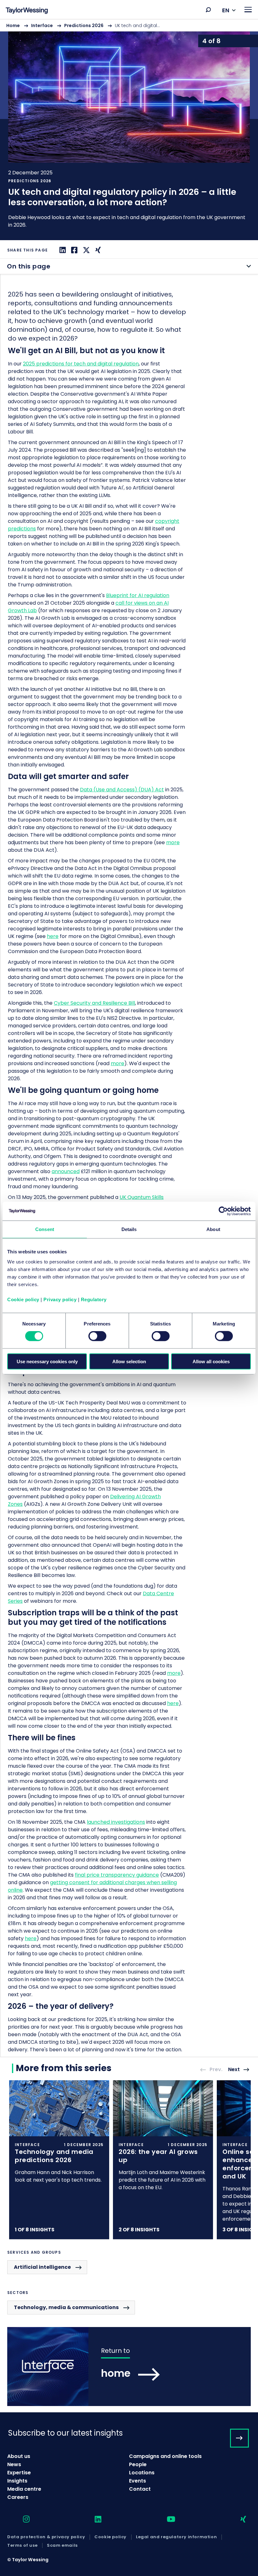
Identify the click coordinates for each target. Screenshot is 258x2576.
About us (19, 2456)
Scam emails (62, 2545)
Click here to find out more (59, 2160)
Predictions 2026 (84, 25)
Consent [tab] (45, 1229)
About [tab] (213, 1229)
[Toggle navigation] (248, 10)
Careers (18, 2497)
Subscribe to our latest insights (65, 2433)
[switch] (97, 1336)
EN (226, 10)
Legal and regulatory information (176, 2537)
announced (66, 1171)
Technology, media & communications (66, 2307)
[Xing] (97, 250)
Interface (42, 25)
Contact (140, 2489)
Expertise (19, 2473)
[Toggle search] (208, 10)
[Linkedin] (62, 250)
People (138, 2464)
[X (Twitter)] (86, 250)
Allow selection (129, 1361)
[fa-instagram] (21, 2520)
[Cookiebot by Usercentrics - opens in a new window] (223, 1211)
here (31, 1938)
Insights (17, 2481)
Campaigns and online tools (165, 2456)
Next (234, 2070)
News (14, 2464)
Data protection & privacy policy (46, 2537)
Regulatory (94, 1299)
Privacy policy (60, 1299)
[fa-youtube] (165, 2520)
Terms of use (22, 2545)
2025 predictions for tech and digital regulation (81, 364)
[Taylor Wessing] (27, 11)
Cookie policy (23, 1299)
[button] (208, 10)
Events (137, 2481)
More (129, 130)
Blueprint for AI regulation (138, 595)
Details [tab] (129, 1229)
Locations (142, 2473)
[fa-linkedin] (93, 2520)
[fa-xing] (238, 2520)
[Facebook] (73, 250)
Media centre (24, 2489)
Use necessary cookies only (47, 1361)
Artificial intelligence (42, 2267)
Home (13, 25)
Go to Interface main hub (129, 2367)
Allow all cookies (211, 1361)
